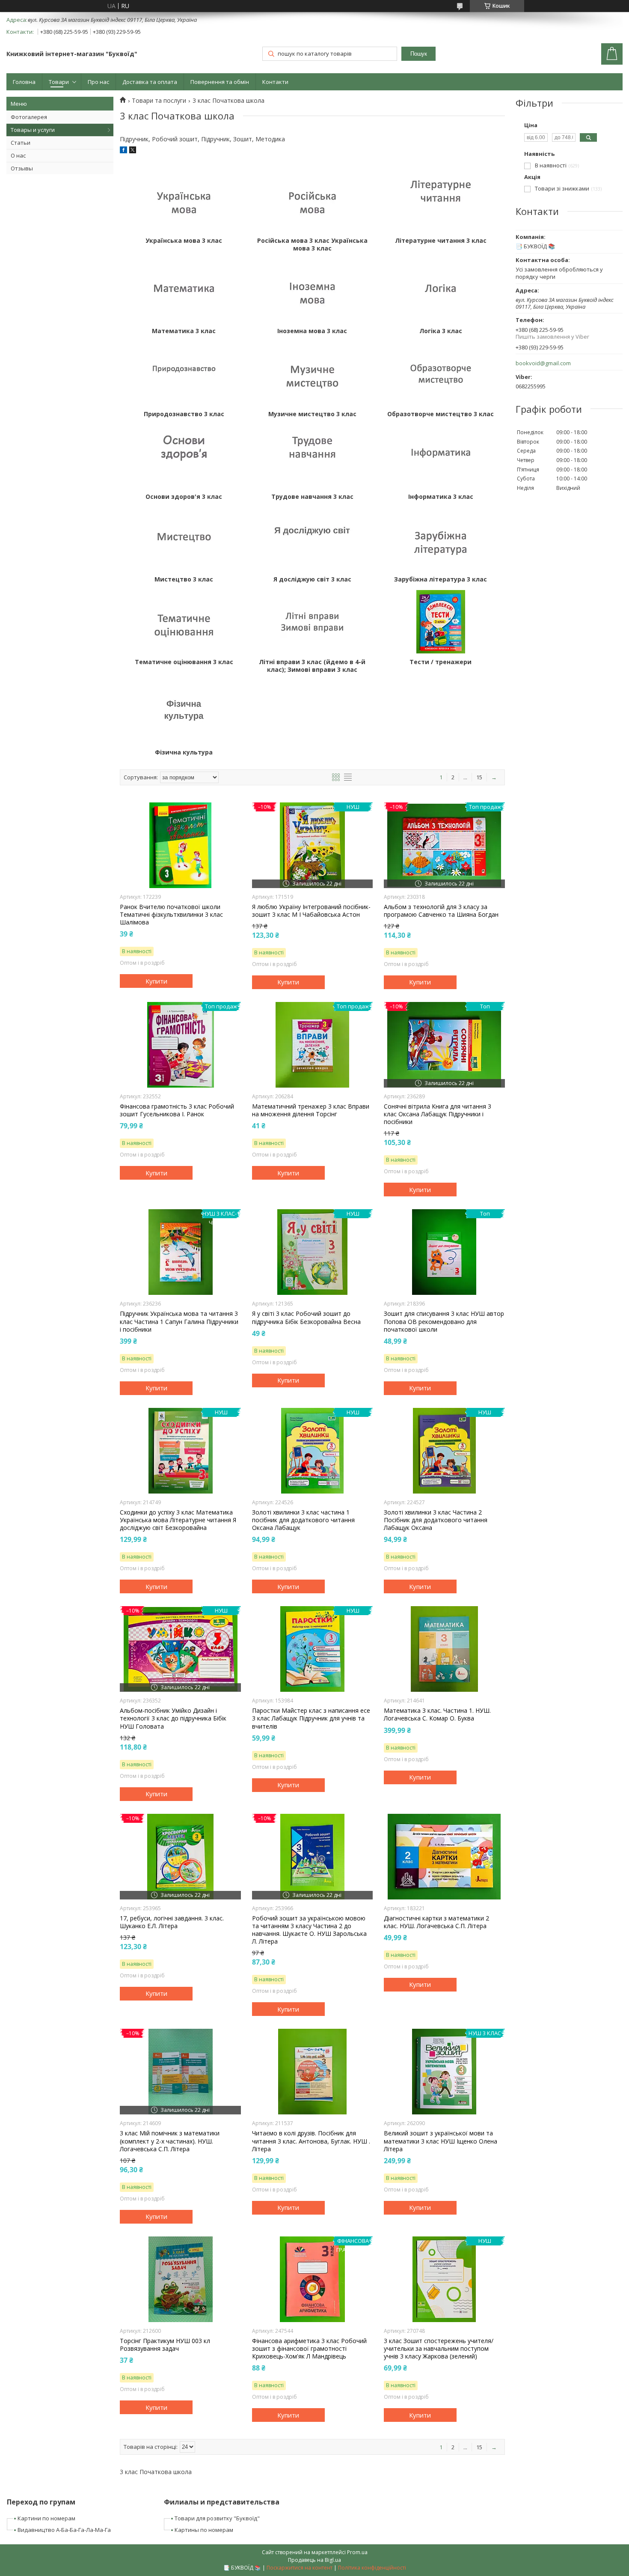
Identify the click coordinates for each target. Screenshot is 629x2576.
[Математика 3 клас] (184, 291)
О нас (18, 155)
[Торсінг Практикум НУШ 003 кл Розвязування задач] (180, 2279)
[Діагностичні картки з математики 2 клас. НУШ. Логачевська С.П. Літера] (444, 1857)
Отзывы (22, 168)
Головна (24, 82)
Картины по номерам (204, 2530)
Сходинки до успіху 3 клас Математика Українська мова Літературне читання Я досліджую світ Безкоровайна (178, 1520)
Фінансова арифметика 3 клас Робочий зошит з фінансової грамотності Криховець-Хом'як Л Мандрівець (309, 2349)
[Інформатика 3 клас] (441, 456)
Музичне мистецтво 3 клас (312, 414)
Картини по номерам (46, 2518)
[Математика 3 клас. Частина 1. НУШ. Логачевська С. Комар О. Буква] (444, 1649)
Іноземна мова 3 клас (312, 331)
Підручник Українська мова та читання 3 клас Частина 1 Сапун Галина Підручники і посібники (179, 1321)
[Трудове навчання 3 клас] (312, 456)
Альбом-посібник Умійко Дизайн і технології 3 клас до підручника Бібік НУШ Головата (173, 1718)
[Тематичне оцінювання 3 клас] (184, 622)
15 (479, 777)
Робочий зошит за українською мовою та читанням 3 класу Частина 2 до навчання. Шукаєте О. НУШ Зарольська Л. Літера (309, 1930)
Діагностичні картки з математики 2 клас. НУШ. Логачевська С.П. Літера (436, 1922)
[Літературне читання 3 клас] (441, 200)
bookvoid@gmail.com (543, 363)
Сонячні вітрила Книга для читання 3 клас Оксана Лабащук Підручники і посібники (438, 1114)
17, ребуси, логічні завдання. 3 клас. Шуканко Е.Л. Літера (172, 1922)
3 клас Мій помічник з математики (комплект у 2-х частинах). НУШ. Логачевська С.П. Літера (170, 2141)
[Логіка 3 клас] (441, 291)
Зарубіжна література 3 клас (441, 579)
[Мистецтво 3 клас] (184, 539)
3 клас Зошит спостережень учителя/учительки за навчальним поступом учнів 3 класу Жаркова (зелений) (439, 2349)
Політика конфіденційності (372, 2568)
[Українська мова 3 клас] (184, 200)
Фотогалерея (29, 117)
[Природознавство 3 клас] (184, 374)
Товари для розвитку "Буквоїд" (217, 2518)
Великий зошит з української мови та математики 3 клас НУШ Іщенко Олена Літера (441, 2141)
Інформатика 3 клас (441, 497)
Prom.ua (357, 2552)
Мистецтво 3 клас (184, 579)
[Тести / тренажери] (441, 622)
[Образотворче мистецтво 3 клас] (441, 374)
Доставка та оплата (150, 82)
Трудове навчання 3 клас (312, 497)
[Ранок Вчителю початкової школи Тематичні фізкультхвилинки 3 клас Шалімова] (180, 845)
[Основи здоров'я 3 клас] (184, 456)
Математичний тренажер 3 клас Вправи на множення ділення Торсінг (311, 1110)
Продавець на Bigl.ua (314, 2560)
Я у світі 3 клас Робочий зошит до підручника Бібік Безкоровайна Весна (306, 1318)
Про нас (98, 82)
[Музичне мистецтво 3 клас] (312, 374)
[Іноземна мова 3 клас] (312, 291)
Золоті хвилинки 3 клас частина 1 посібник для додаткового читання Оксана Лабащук (303, 1520)
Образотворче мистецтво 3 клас (441, 414)
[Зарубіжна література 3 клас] (441, 539)
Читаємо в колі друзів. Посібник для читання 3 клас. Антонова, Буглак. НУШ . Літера (311, 2141)
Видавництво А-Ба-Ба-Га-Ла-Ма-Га (64, 2530)
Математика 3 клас (184, 331)
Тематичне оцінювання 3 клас (184, 662)
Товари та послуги (159, 101)
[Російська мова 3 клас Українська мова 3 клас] (312, 200)
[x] (133, 151)
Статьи (21, 143)
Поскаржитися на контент (300, 2568)
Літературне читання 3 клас (441, 241)
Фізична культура (184, 752)
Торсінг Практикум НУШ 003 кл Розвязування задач (165, 2345)
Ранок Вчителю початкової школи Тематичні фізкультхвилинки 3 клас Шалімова (171, 915)
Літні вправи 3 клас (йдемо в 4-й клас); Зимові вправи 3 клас (312, 666)
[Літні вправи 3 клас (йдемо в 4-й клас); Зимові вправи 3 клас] (312, 622)
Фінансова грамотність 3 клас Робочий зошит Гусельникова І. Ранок (177, 1110)
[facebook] (123, 151)
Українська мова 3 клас (184, 241)
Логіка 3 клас (441, 331)
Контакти (275, 82)
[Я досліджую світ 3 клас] (312, 539)
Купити (156, 981)
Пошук (419, 54)
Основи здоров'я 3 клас (184, 497)
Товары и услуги (33, 130)
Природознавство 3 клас (184, 414)
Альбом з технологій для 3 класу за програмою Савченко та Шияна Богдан (441, 911)
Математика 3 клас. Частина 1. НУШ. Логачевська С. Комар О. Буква (437, 1714)
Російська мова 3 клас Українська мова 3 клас (312, 244)
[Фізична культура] (184, 712)
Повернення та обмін (220, 82)
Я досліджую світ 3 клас (312, 579)
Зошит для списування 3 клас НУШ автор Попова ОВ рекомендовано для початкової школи (444, 1321)
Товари (59, 82)
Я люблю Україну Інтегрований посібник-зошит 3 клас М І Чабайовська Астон (311, 911)
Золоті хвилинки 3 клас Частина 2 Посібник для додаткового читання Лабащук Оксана (436, 1520)
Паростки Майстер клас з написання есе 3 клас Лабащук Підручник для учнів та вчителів (311, 1718)
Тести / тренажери (441, 662)
